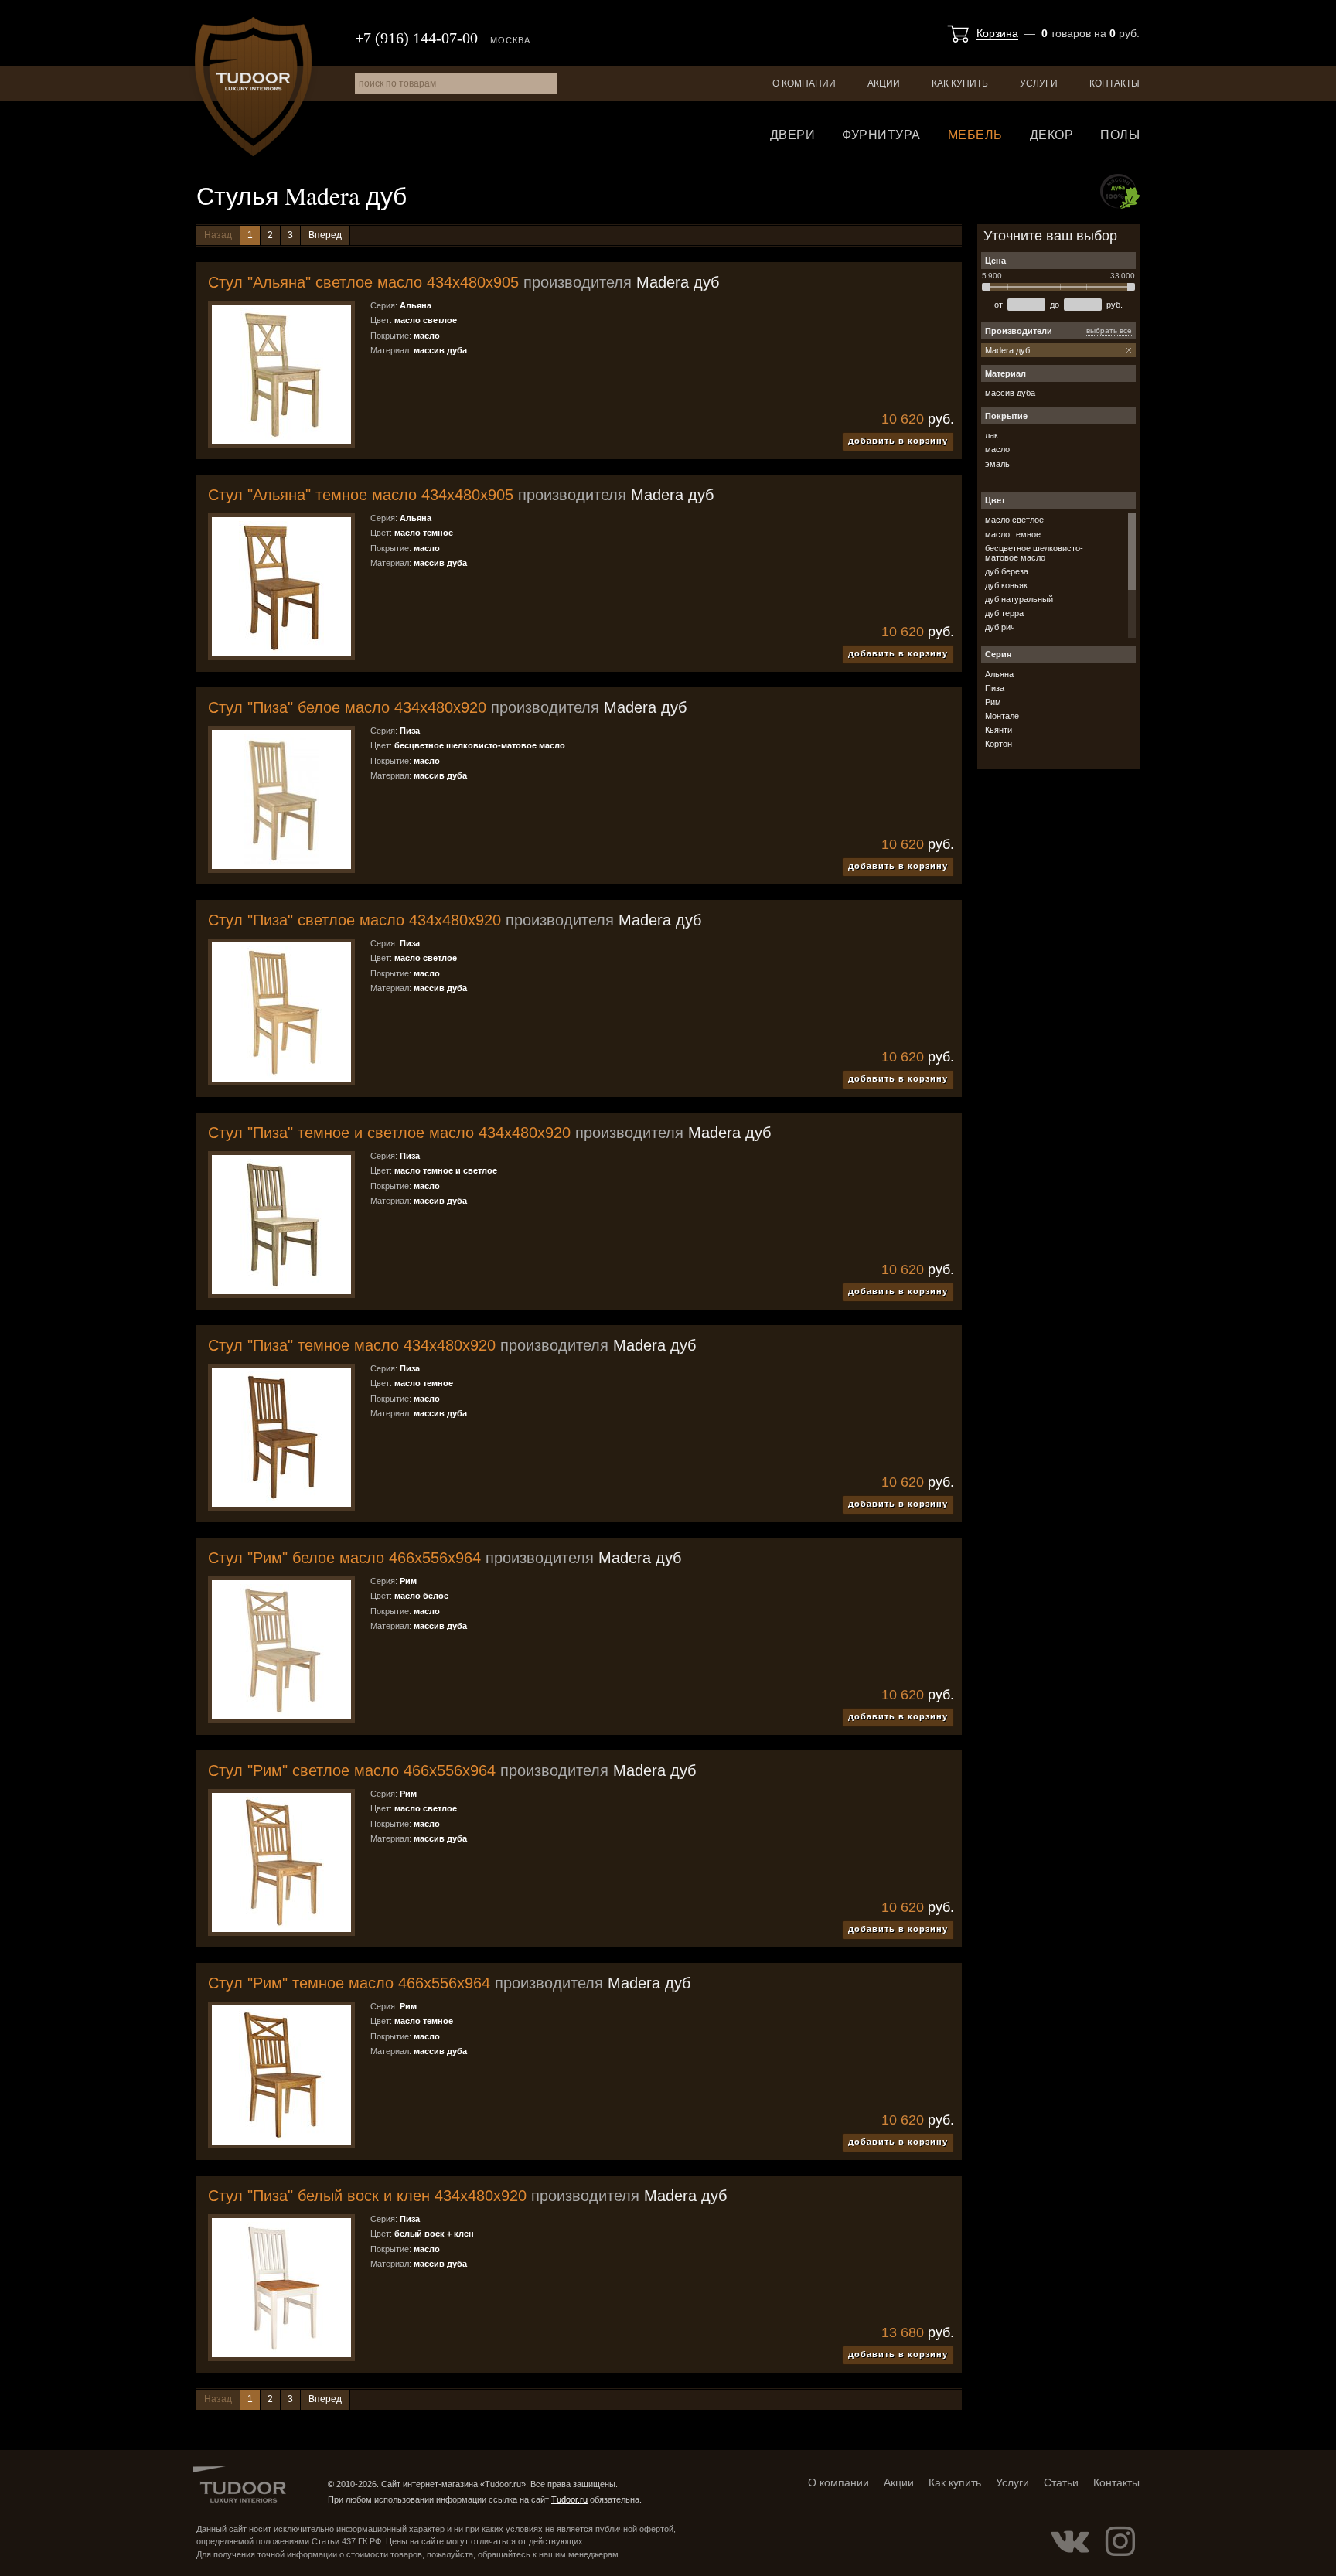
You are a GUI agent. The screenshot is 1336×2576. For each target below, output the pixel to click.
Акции (884, 83)
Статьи (1061, 2482)
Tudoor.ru (253, 87)
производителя (464, 282)
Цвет (995, 500)
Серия (998, 654)
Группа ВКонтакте (1070, 2541)
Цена (995, 261)
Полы (1120, 135)
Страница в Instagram (1120, 2541)
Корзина (997, 33)
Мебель (975, 135)
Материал (1005, 373)
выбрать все (1109, 331)
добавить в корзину (898, 441)
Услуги (1039, 83)
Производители (1019, 331)
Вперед (325, 235)
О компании (804, 83)
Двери (793, 135)
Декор (1052, 135)
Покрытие (1006, 416)
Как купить (960, 83)
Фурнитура (881, 135)
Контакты (1114, 83)
